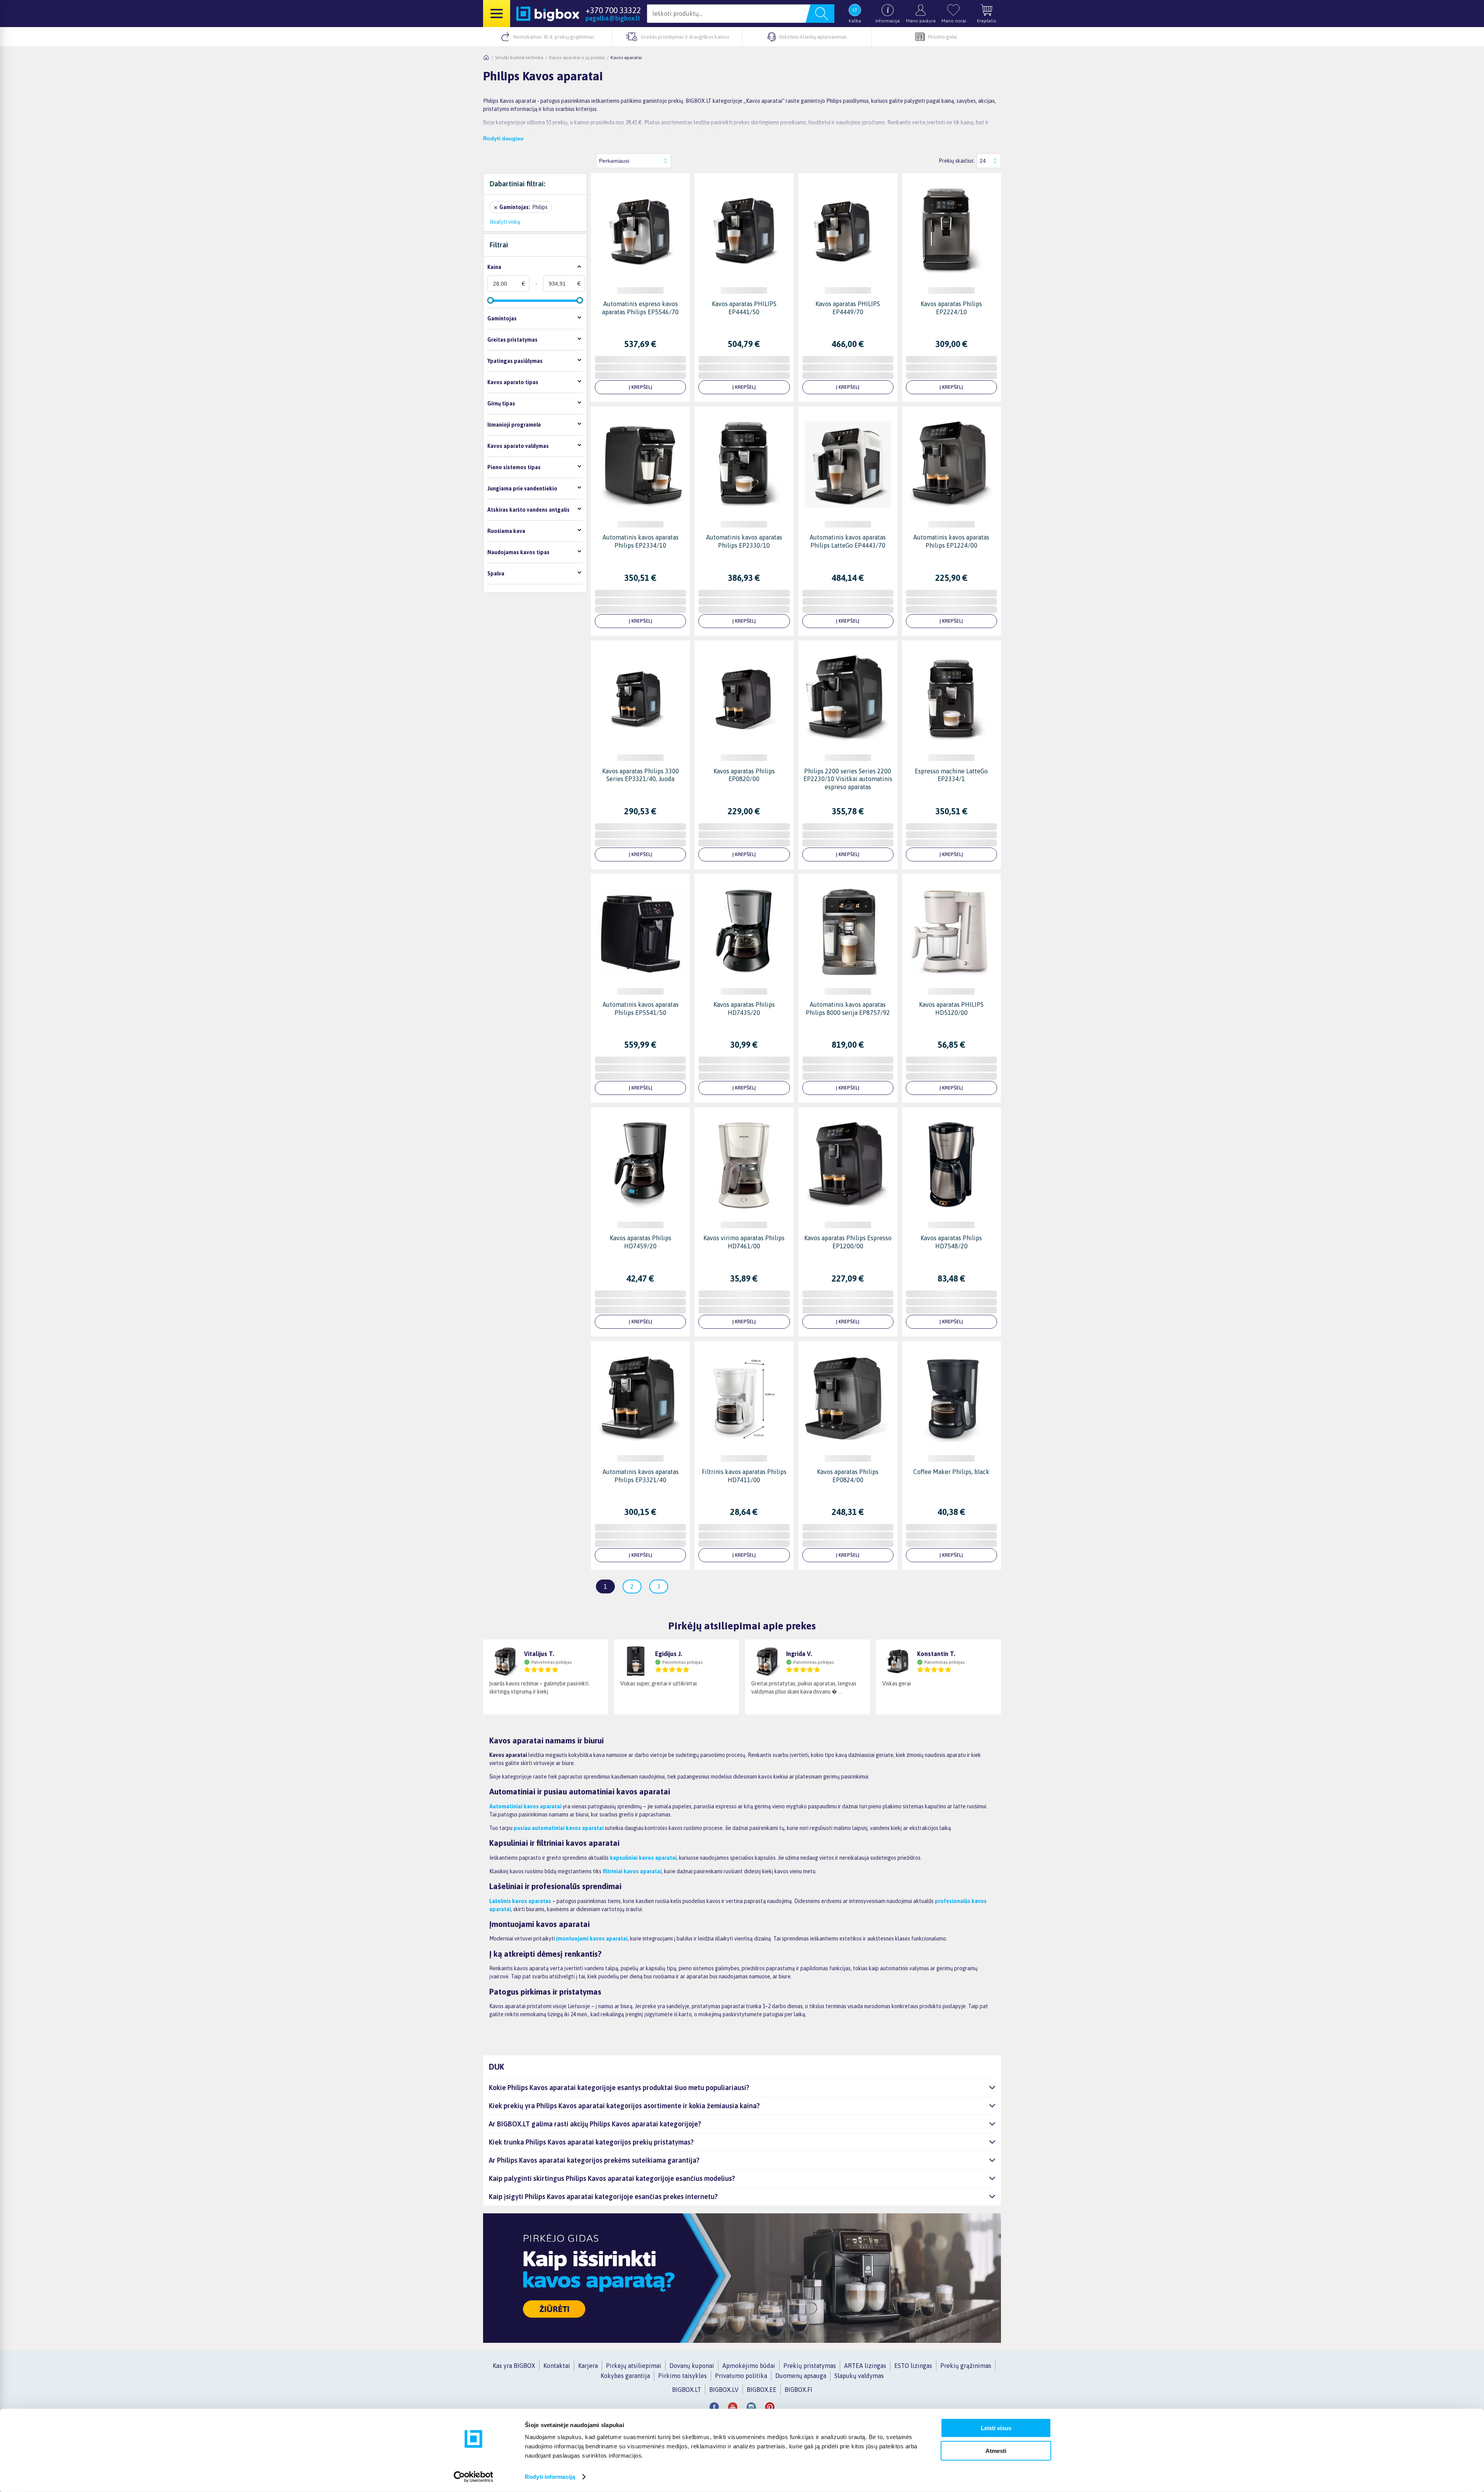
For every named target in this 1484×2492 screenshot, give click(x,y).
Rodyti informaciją (550, 2477)
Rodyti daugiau (503, 138)
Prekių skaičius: (957, 161)
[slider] (490, 300)
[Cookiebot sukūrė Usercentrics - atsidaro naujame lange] (474, 2477)
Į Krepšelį (641, 387)
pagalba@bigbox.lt (613, 18)
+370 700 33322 (613, 10)
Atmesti (996, 2450)
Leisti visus (996, 2428)
